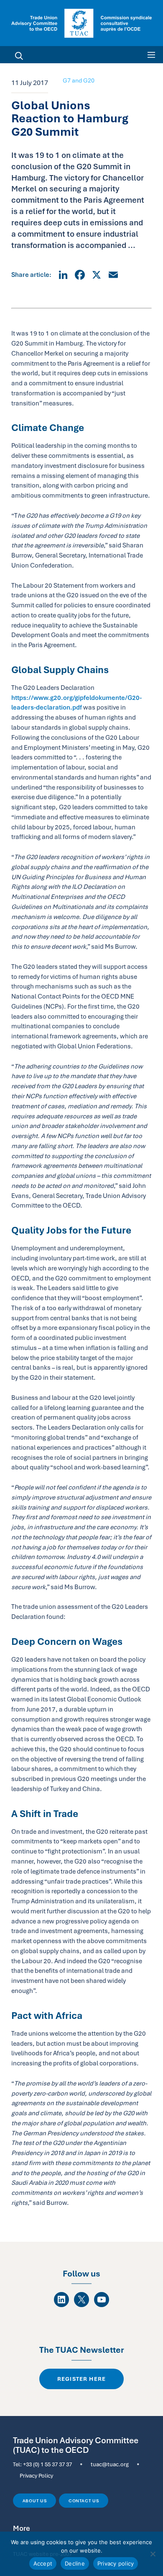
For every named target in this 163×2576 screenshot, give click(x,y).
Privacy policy (116, 2563)
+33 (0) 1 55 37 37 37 (47, 2464)
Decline (75, 2563)
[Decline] (153, 2554)
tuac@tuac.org (110, 2464)
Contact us (84, 2501)
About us (35, 2501)
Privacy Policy (36, 2475)
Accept (43, 2563)
